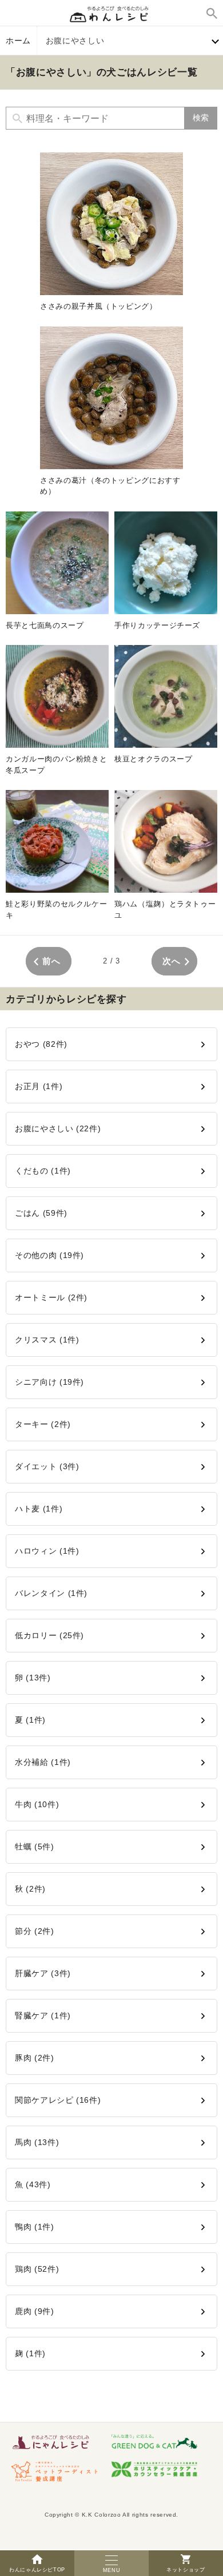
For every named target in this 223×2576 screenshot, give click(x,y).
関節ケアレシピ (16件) (58, 2100)
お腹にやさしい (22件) (58, 1128)
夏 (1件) (30, 1720)
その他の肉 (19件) (49, 1255)
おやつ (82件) (41, 1044)
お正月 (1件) (39, 1086)
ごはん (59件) (41, 1213)
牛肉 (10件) (37, 1804)
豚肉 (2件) (35, 2058)
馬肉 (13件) (37, 2142)
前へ (51, 961)
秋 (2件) (30, 1889)
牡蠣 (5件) (35, 1847)
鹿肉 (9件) (35, 2311)
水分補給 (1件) (43, 1762)
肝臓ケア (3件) (43, 1973)
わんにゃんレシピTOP (37, 2570)
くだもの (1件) (43, 1171)
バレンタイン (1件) (51, 1593)
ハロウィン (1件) (47, 1551)
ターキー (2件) (43, 1424)
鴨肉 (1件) (35, 2227)
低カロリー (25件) (49, 1635)
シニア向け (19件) (49, 1382)
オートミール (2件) (51, 1297)
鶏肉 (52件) (37, 2269)
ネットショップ (186, 2570)
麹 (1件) (30, 2353)
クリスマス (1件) (47, 1340)
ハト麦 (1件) (39, 1509)
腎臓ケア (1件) (43, 2015)
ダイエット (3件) (47, 1466)
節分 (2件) (35, 1931)
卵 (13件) (33, 1678)
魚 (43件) (33, 2184)
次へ (171, 961)
